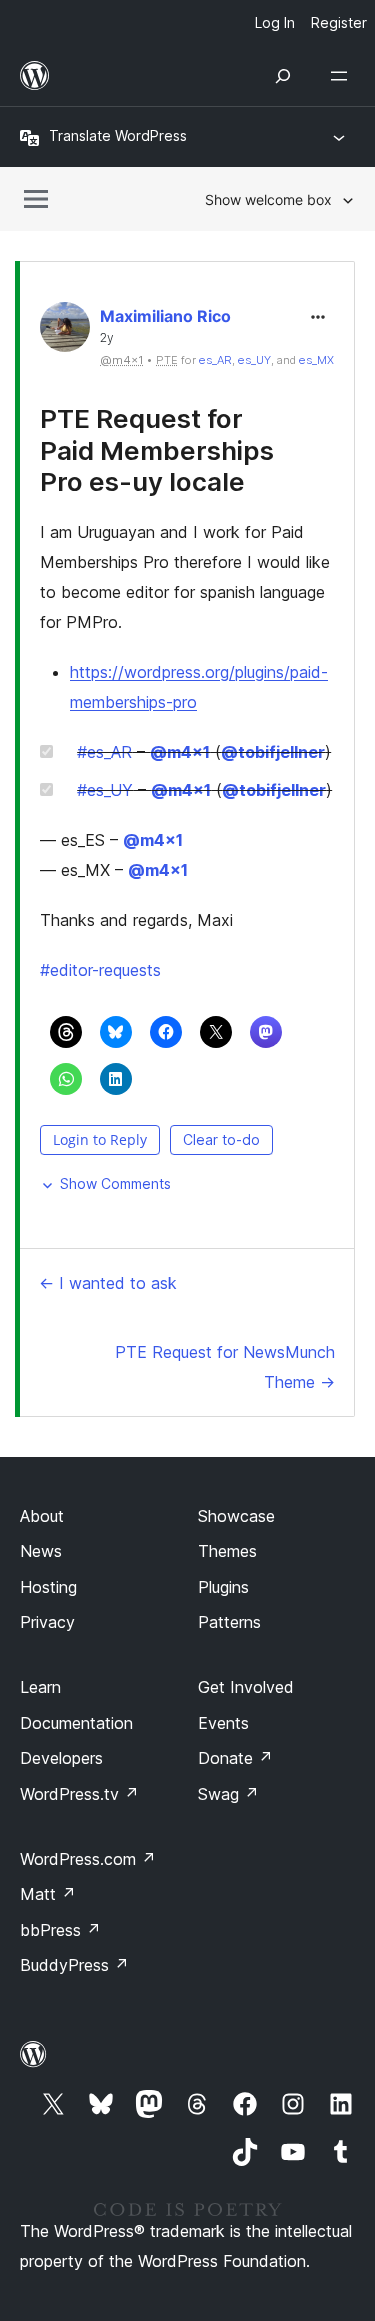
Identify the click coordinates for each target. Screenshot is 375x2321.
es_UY (254, 360)
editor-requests (100, 970)
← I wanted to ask (108, 1283)
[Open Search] (283, 76)
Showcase (236, 1516)
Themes (227, 1551)
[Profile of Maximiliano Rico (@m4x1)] (65, 331)
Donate (235, 1758)
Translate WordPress (118, 135)
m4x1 (180, 752)
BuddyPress (74, 1965)
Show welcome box (268, 199)
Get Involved (246, 1687)
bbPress (60, 1930)
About (42, 1516)
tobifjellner (273, 752)
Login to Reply (100, 1139)
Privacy (47, 1622)
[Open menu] (343, 76)
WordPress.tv (79, 1794)
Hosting (48, 1587)
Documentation (76, 1723)
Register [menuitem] (339, 22)
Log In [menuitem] (275, 22)
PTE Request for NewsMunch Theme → (225, 1367)
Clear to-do (221, 1139)
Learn (40, 1687)
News (41, 1551)
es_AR (215, 360)
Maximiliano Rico (165, 316)
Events (223, 1723)
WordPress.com (88, 1859)
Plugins (223, 1587)
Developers (61, 1758)
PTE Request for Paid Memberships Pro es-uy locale (157, 449)
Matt (48, 1894)
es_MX (316, 360)
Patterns (229, 1622)
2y (107, 338)
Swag (228, 1794)
